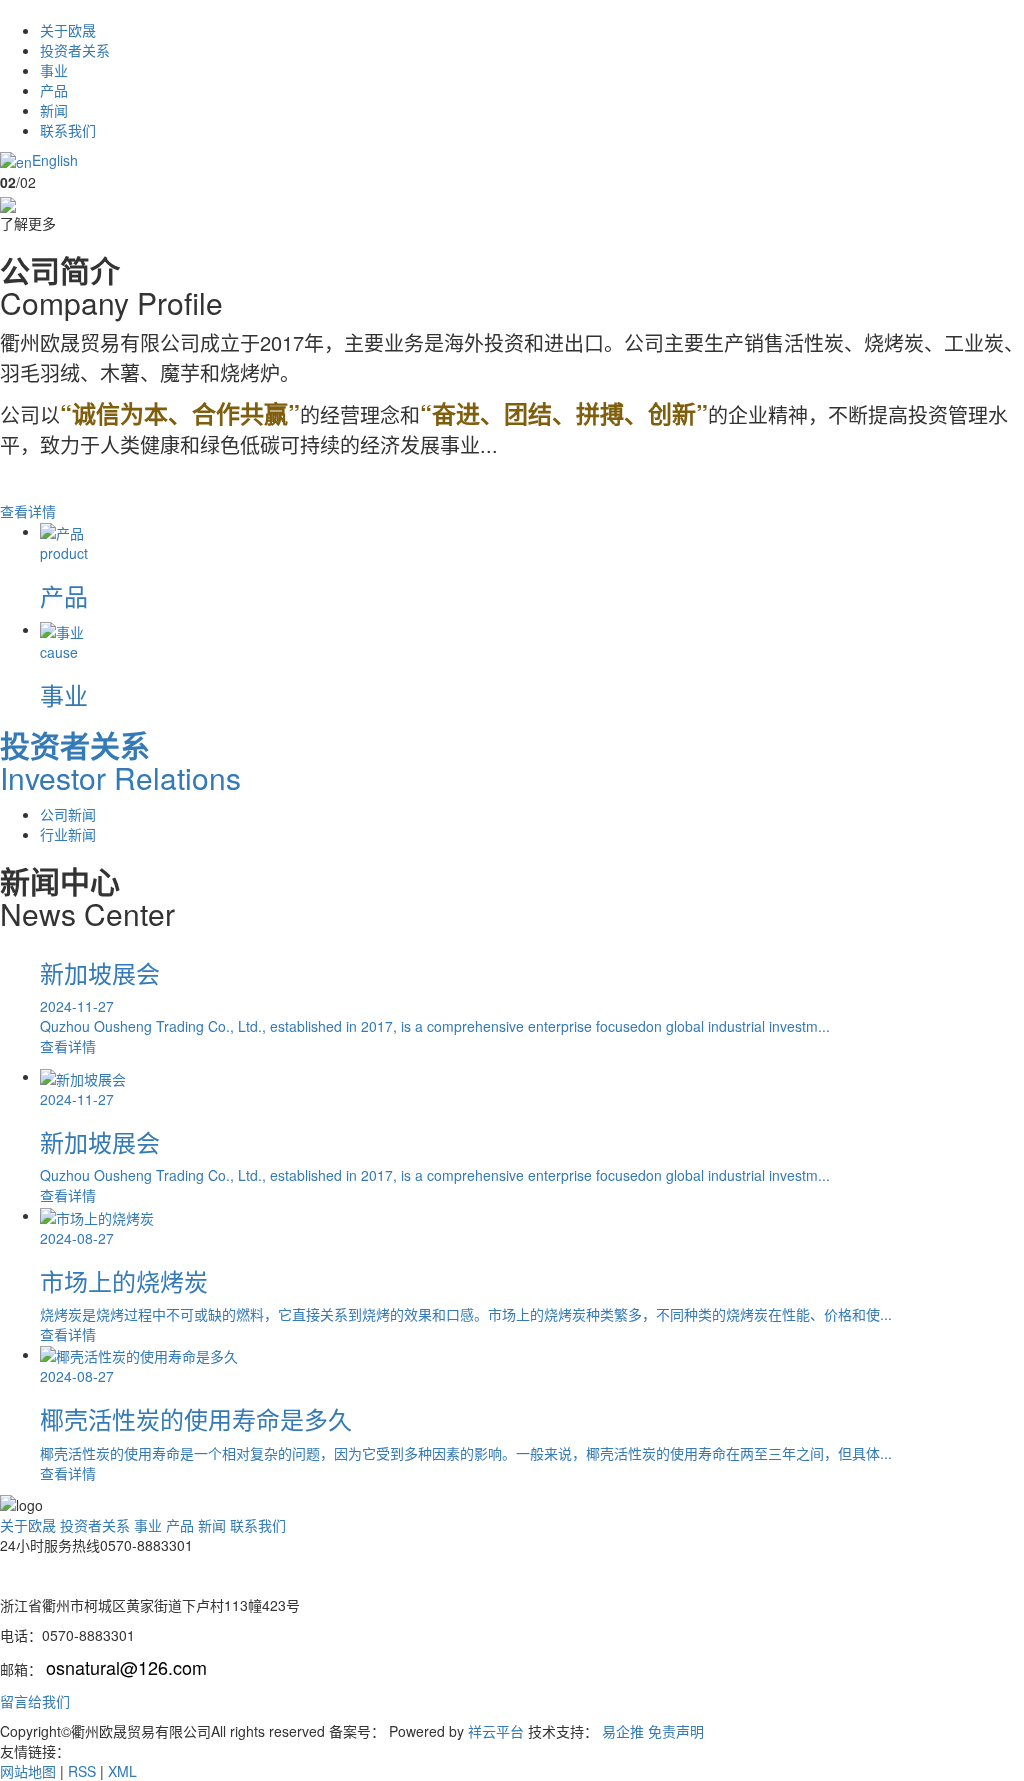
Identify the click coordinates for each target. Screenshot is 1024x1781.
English (55, 160)
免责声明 (676, 1731)
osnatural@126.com (126, 1667)
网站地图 (28, 1771)
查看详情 (30, 511)
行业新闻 (68, 834)
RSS (82, 1771)
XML (122, 1771)
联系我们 (68, 130)
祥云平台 (496, 1731)
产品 (54, 90)
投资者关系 (75, 50)
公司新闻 (68, 814)
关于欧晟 (68, 30)
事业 (54, 70)
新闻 (54, 110)
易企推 (623, 1731)
